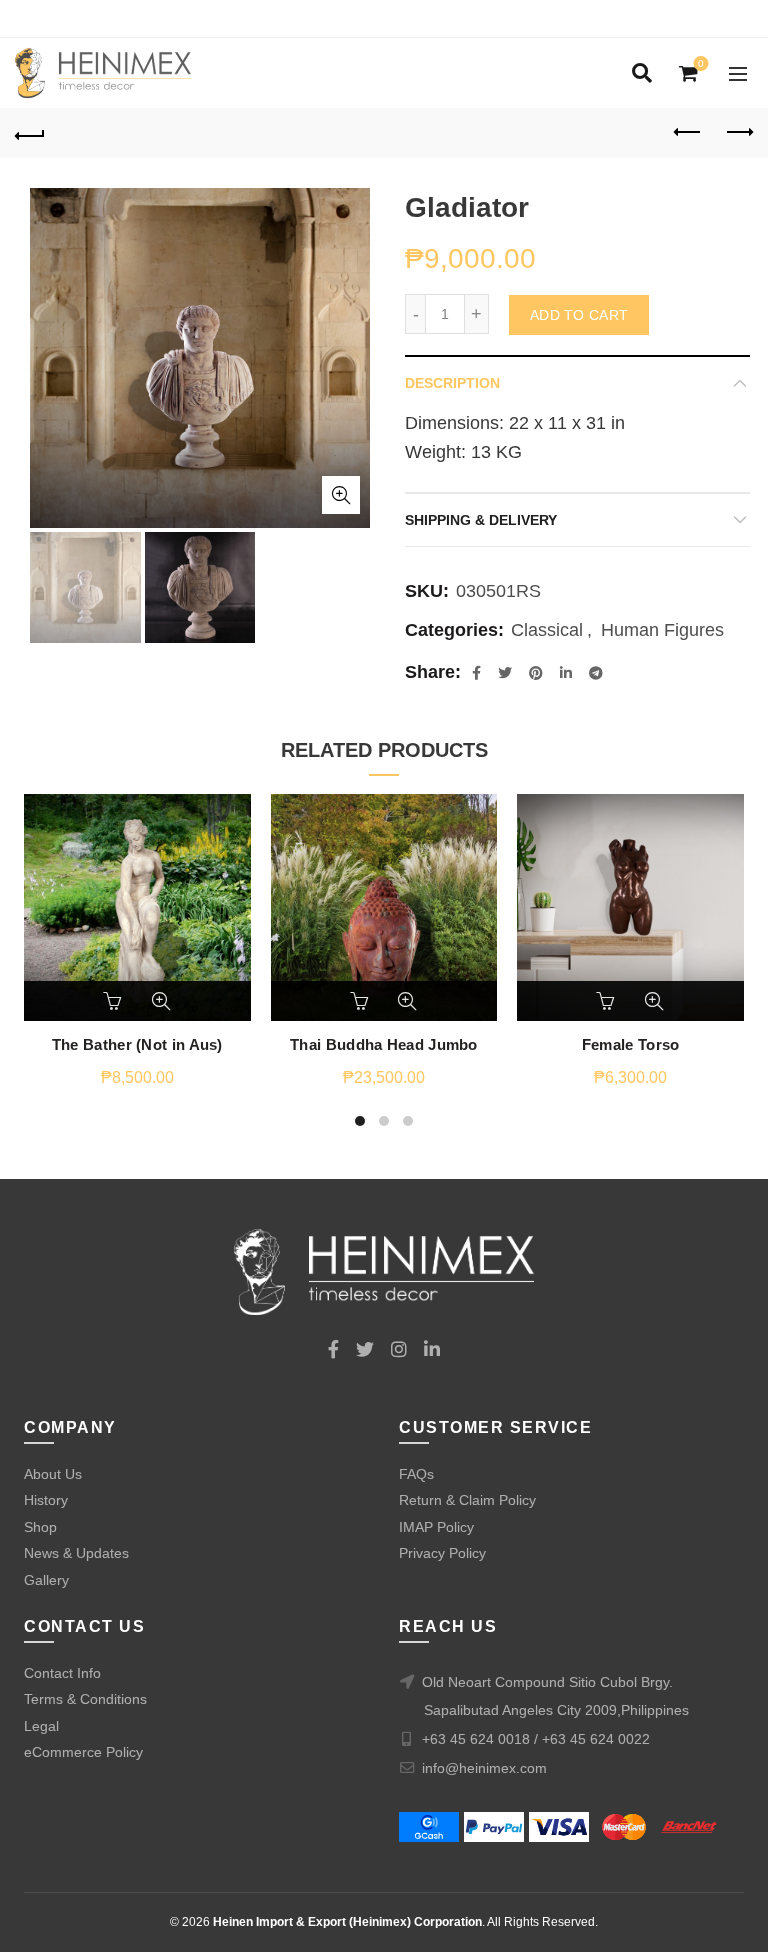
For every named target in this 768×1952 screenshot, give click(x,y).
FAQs (416, 1474)
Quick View (161, 1001)
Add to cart (579, 315)
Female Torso (631, 1044)
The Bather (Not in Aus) (137, 1044)
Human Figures (662, 630)
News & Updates (76, 1553)
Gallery (46, 1580)
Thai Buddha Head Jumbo (384, 1044)
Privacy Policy (442, 1553)
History (46, 1500)
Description (452, 383)
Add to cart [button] (114, 1001)
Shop (40, 1527)
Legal (41, 1726)
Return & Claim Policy (467, 1500)
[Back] (30, 133)
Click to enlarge (341, 495)
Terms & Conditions (85, 1699)
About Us (53, 1474)
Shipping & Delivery (481, 520)
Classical (547, 630)
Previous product (688, 133)
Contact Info (62, 1673)
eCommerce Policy (83, 1752)
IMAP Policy (436, 1527)
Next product (738, 133)
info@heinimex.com (484, 1768)
